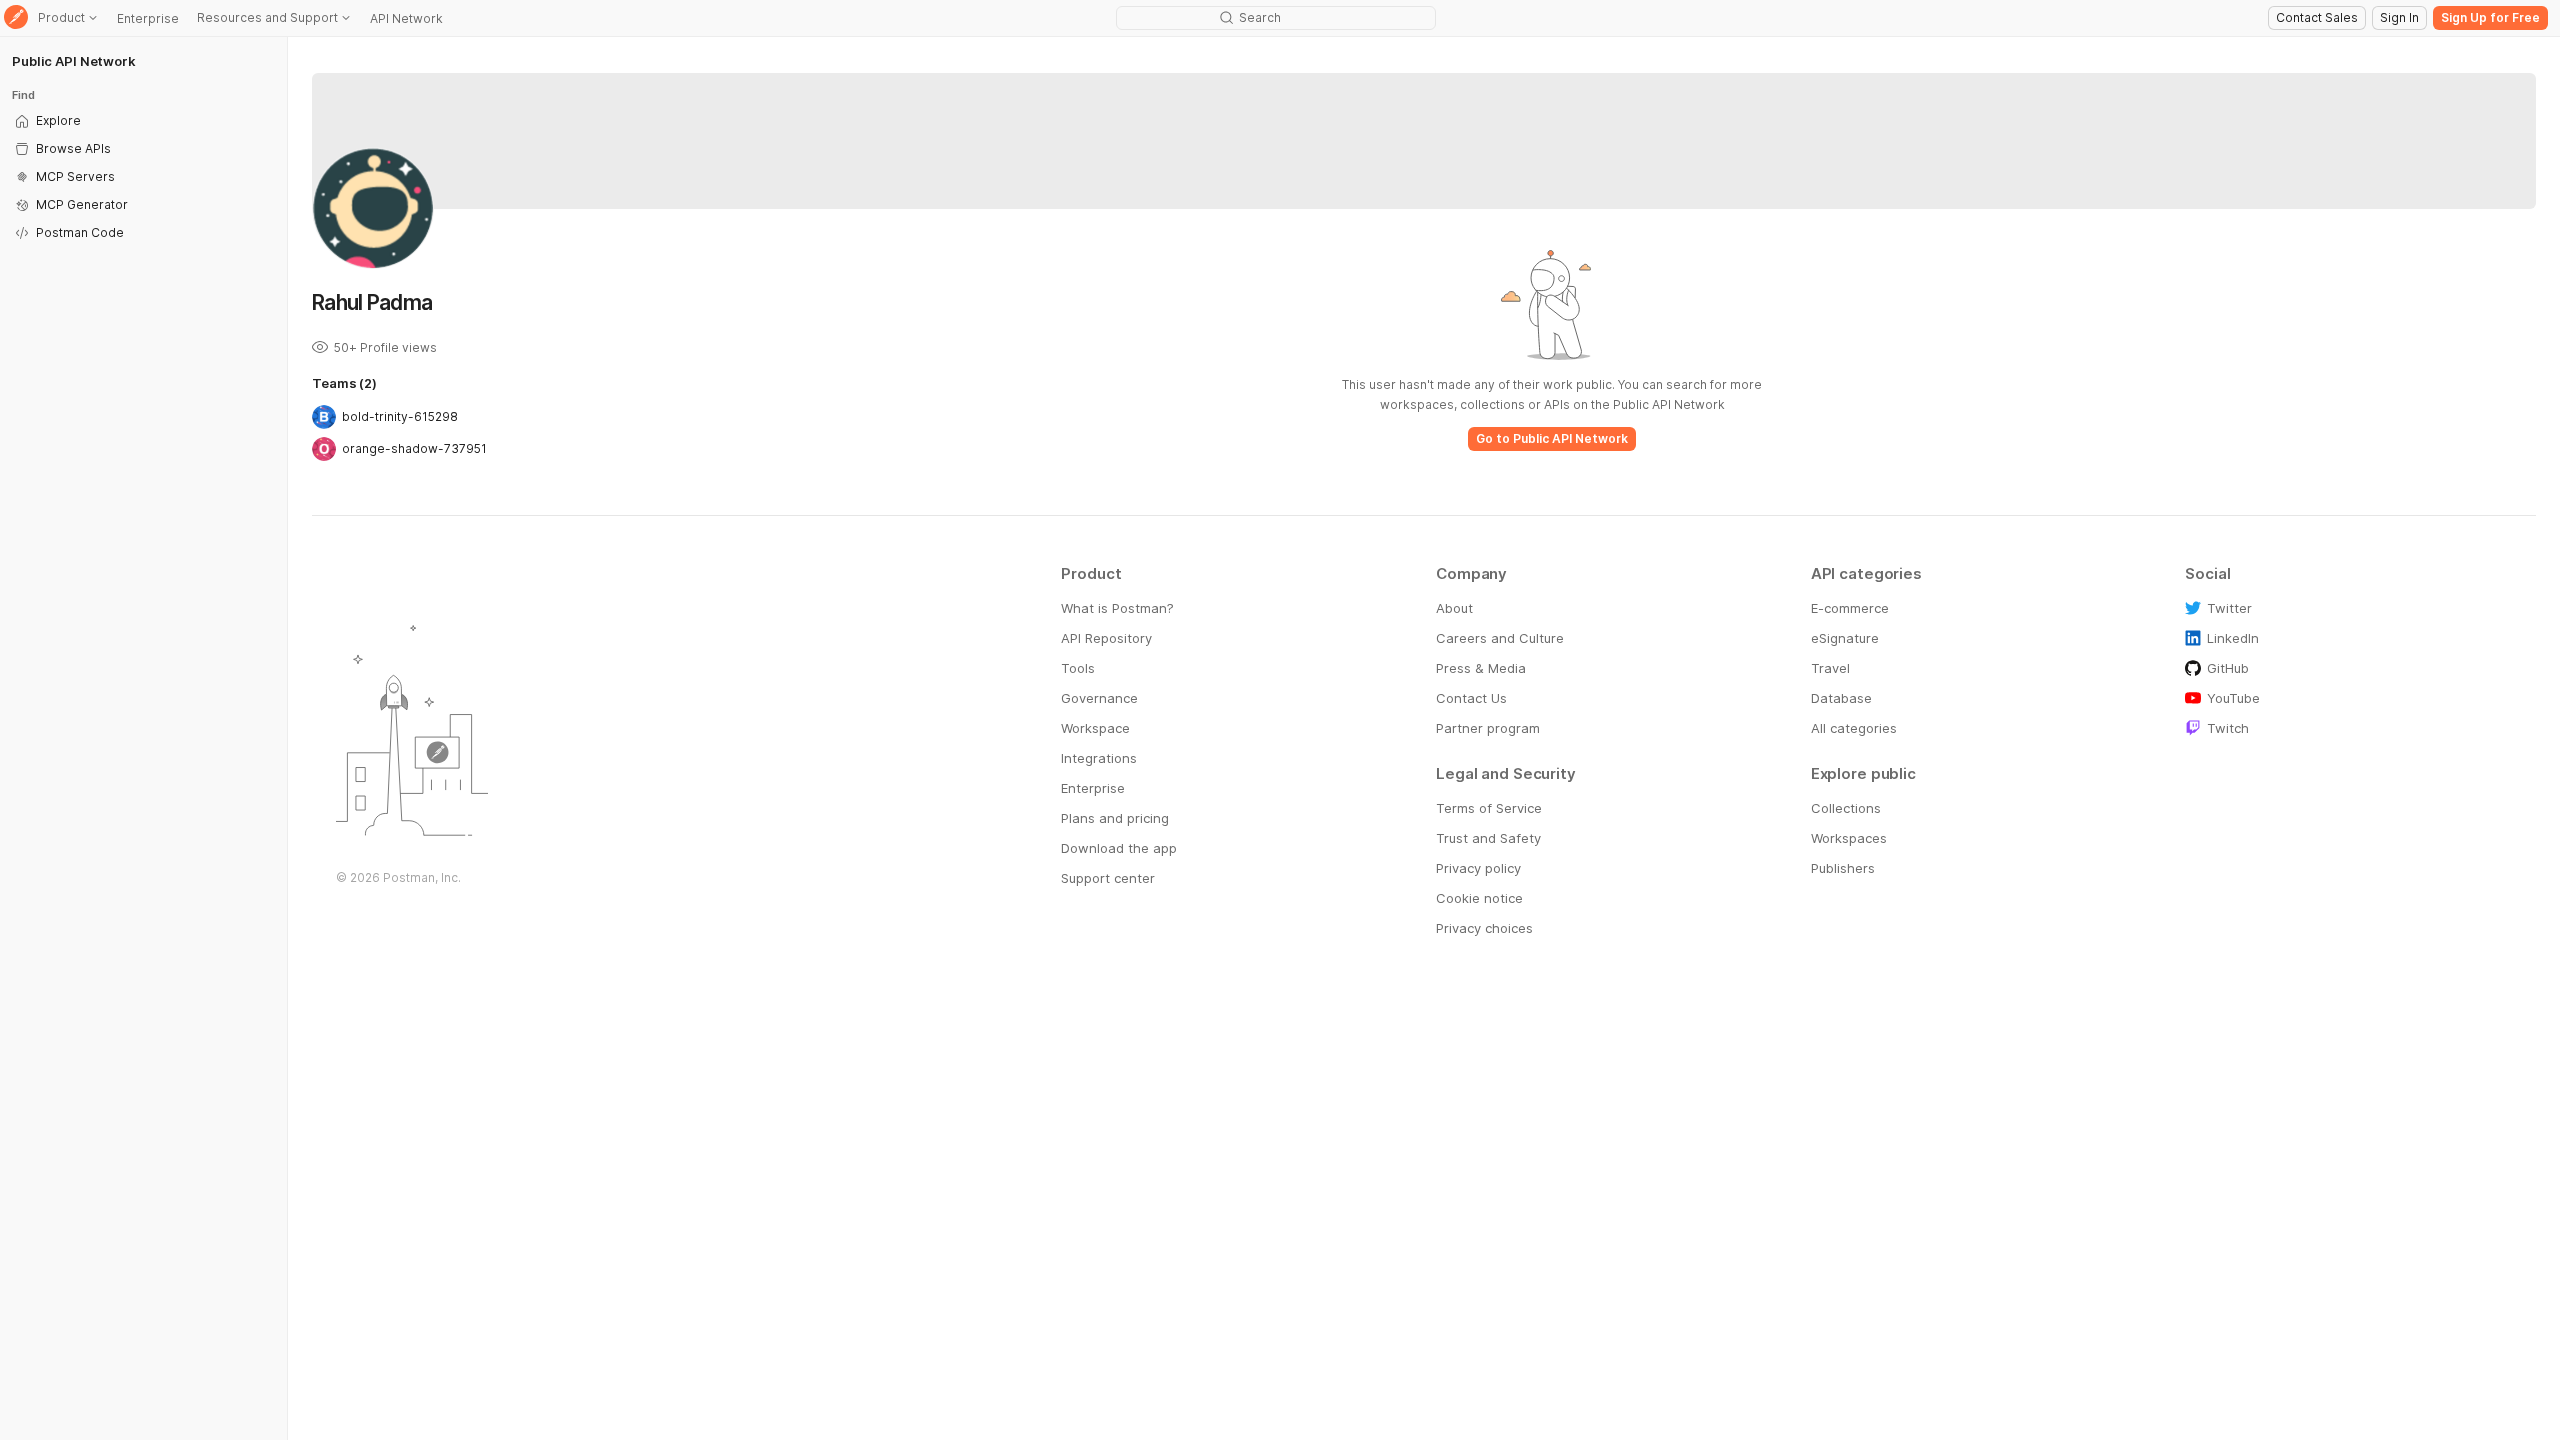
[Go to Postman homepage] (16, 18)
